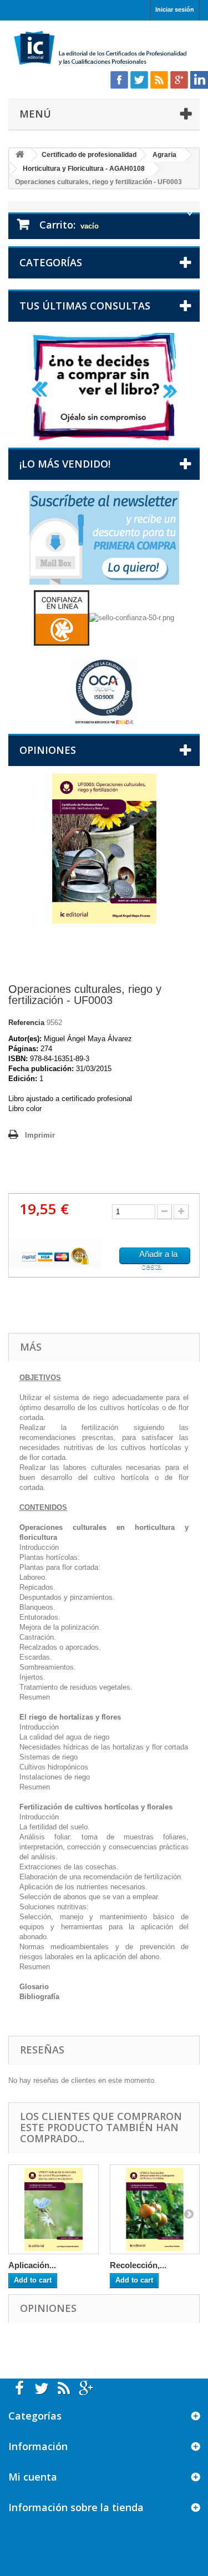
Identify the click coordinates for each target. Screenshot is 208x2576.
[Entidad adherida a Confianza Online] (104, 617)
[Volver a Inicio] (20, 155)
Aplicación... (32, 2265)
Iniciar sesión (175, 9)
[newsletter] (104, 537)
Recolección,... (138, 2265)
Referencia (26, 1023)
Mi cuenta (33, 2477)
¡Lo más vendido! (65, 464)
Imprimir (40, 1135)
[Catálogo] (104, 386)
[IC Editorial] (104, 49)
